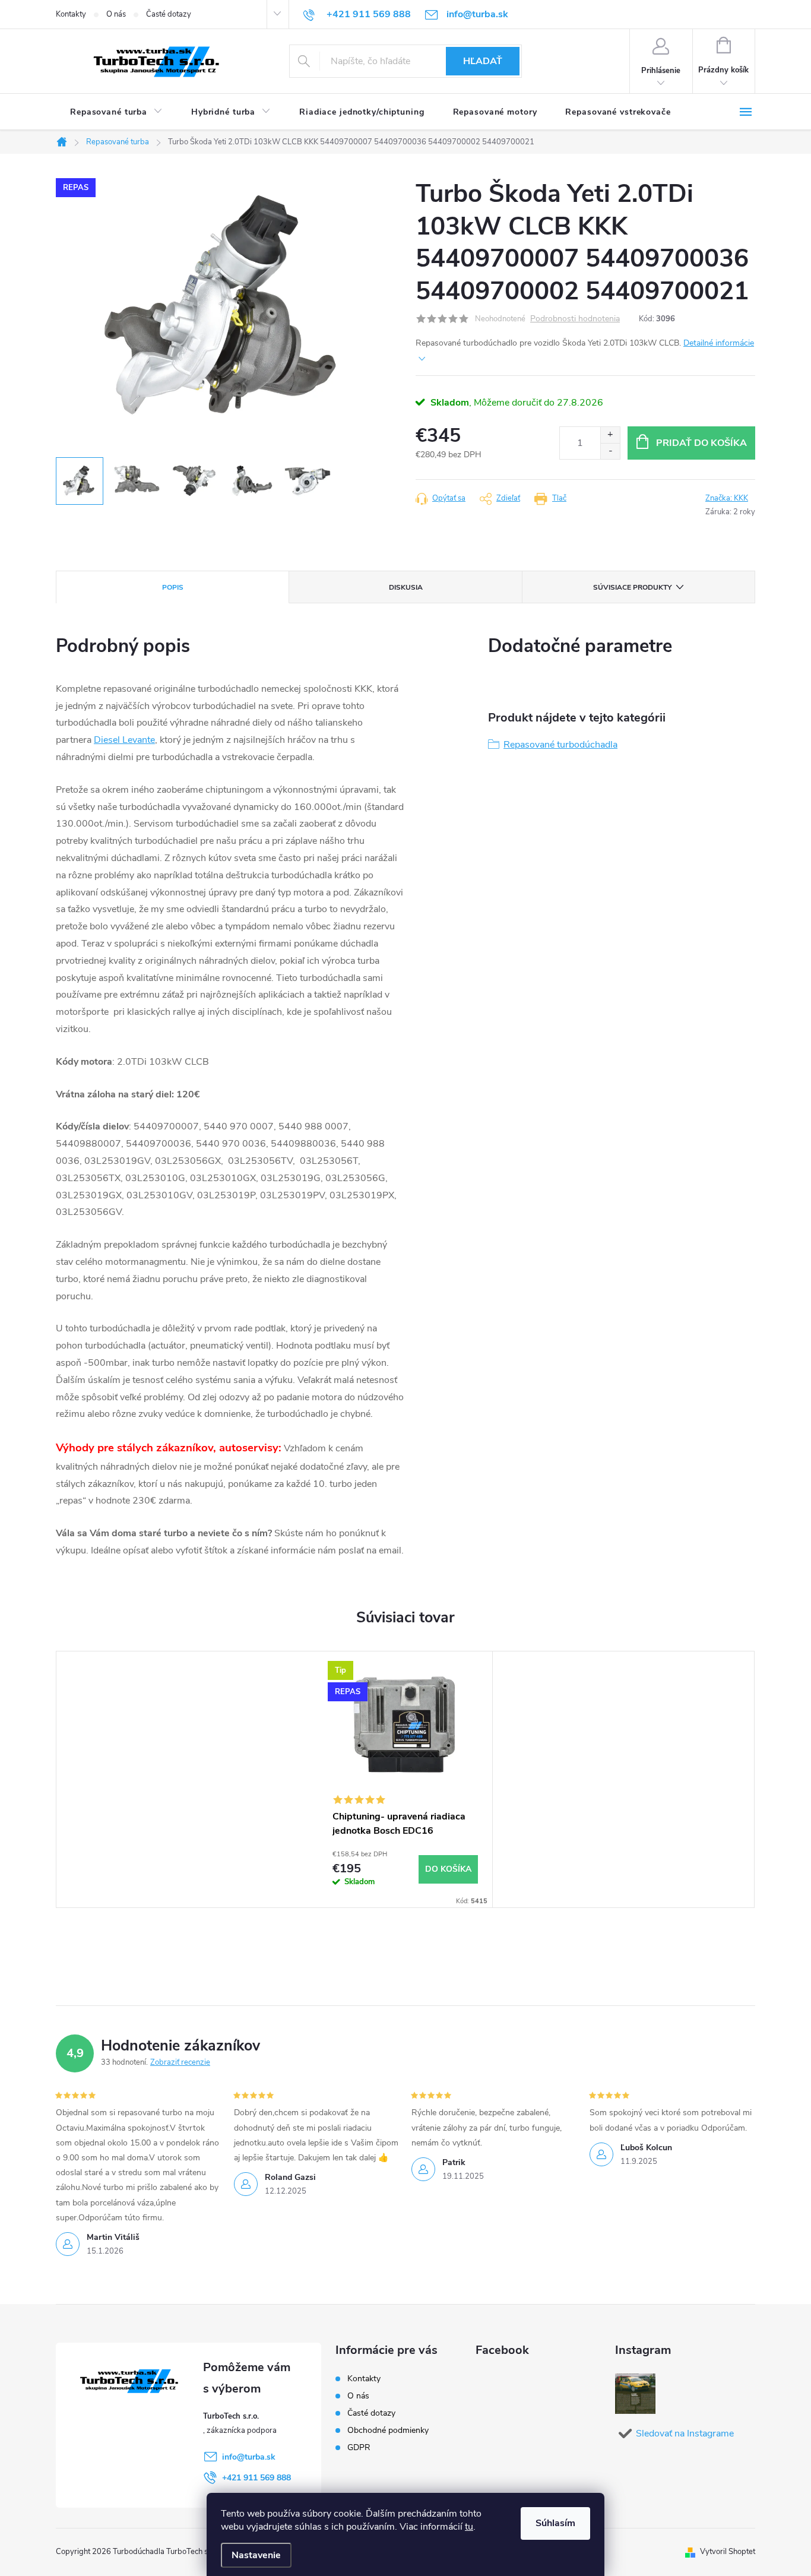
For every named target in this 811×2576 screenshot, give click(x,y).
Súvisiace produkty (632, 587)
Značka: (727, 498)
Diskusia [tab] (406, 587)
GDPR (359, 2447)
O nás (116, 14)
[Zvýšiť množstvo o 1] (610, 435)
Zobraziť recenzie (180, 2062)
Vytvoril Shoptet (728, 2552)
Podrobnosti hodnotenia (575, 319)
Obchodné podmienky (388, 2430)
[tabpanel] (405, 1779)
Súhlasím (555, 2523)
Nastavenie (256, 2555)
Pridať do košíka (701, 443)
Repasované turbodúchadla (560, 745)
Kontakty (71, 14)
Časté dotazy (169, 14)
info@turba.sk (249, 2457)
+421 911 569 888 (256, 2478)
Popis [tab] (173, 587)
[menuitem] (116, 112)
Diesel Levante (124, 740)
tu (469, 2527)
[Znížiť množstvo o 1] (610, 451)
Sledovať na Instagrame (685, 2433)
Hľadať (483, 61)
